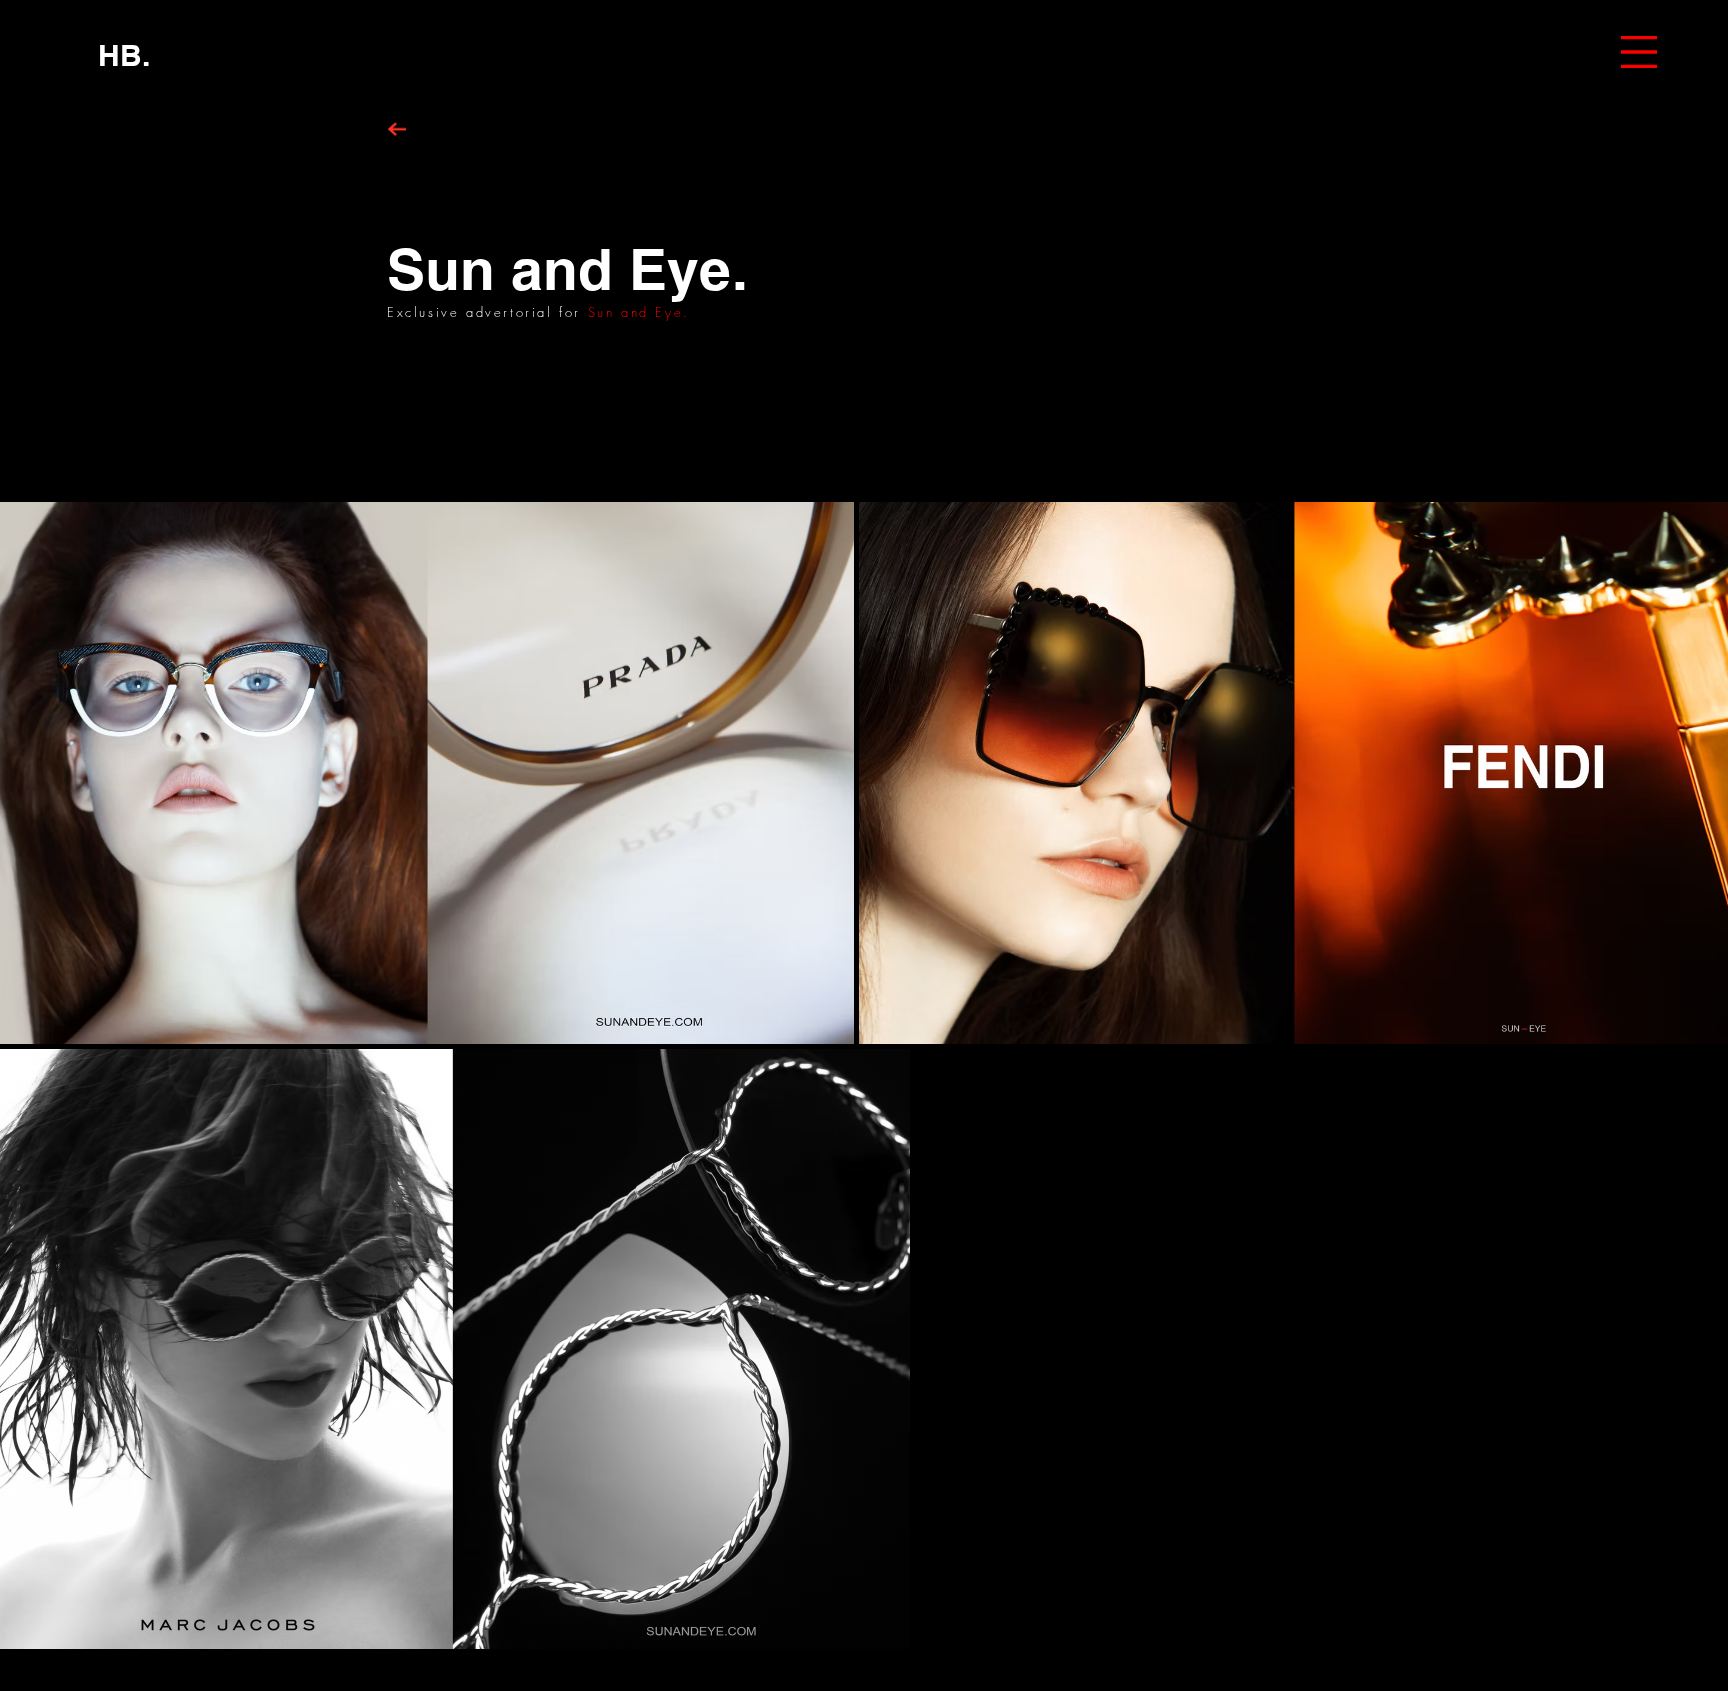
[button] (1639, 52)
